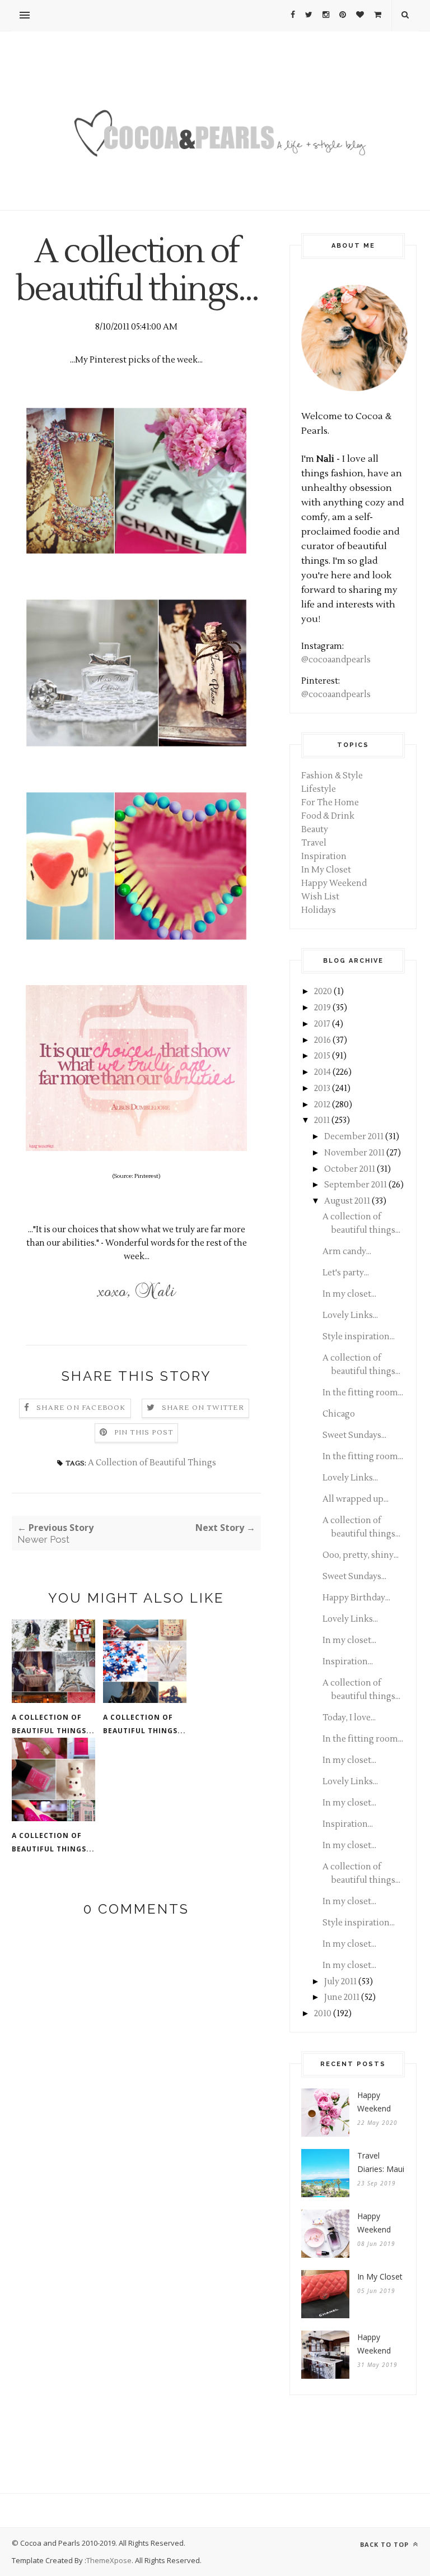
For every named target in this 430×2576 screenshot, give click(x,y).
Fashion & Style (332, 776)
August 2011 (347, 1201)
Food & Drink (328, 816)
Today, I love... (349, 1718)
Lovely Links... (350, 1315)
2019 (322, 1008)
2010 (323, 2014)
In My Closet (326, 870)
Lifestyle (319, 789)
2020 (323, 992)
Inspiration (324, 857)
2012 (322, 1105)
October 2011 (350, 1169)
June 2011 (342, 1997)
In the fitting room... (363, 1393)
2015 (322, 1056)
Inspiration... (348, 1662)
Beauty (315, 830)
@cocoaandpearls (336, 660)
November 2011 (354, 1153)
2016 (322, 1040)
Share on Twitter (203, 1408)
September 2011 (356, 1185)
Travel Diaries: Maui (381, 2162)
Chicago (339, 1414)
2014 (322, 1072)
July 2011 (340, 1982)
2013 (322, 1089)
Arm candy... (347, 1252)
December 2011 (354, 1137)
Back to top (385, 2544)
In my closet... (349, 1294)
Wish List (320, 897)
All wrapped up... (356, 1499)
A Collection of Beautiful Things (152, 1463)
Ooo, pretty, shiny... (361, 1555)
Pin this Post (144, 1433)
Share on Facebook (81, 1408)
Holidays (319, 910)
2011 (322, 1120)
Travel (314, 843)
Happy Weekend (334, 883)
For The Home (330, 803)
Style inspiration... (359, 1337)
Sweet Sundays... (354, 1435)
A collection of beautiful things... (53, 1724)
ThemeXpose (109, 2560)
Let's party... (346, 1273)
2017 (322, 1024)
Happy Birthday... (356, 1598)
